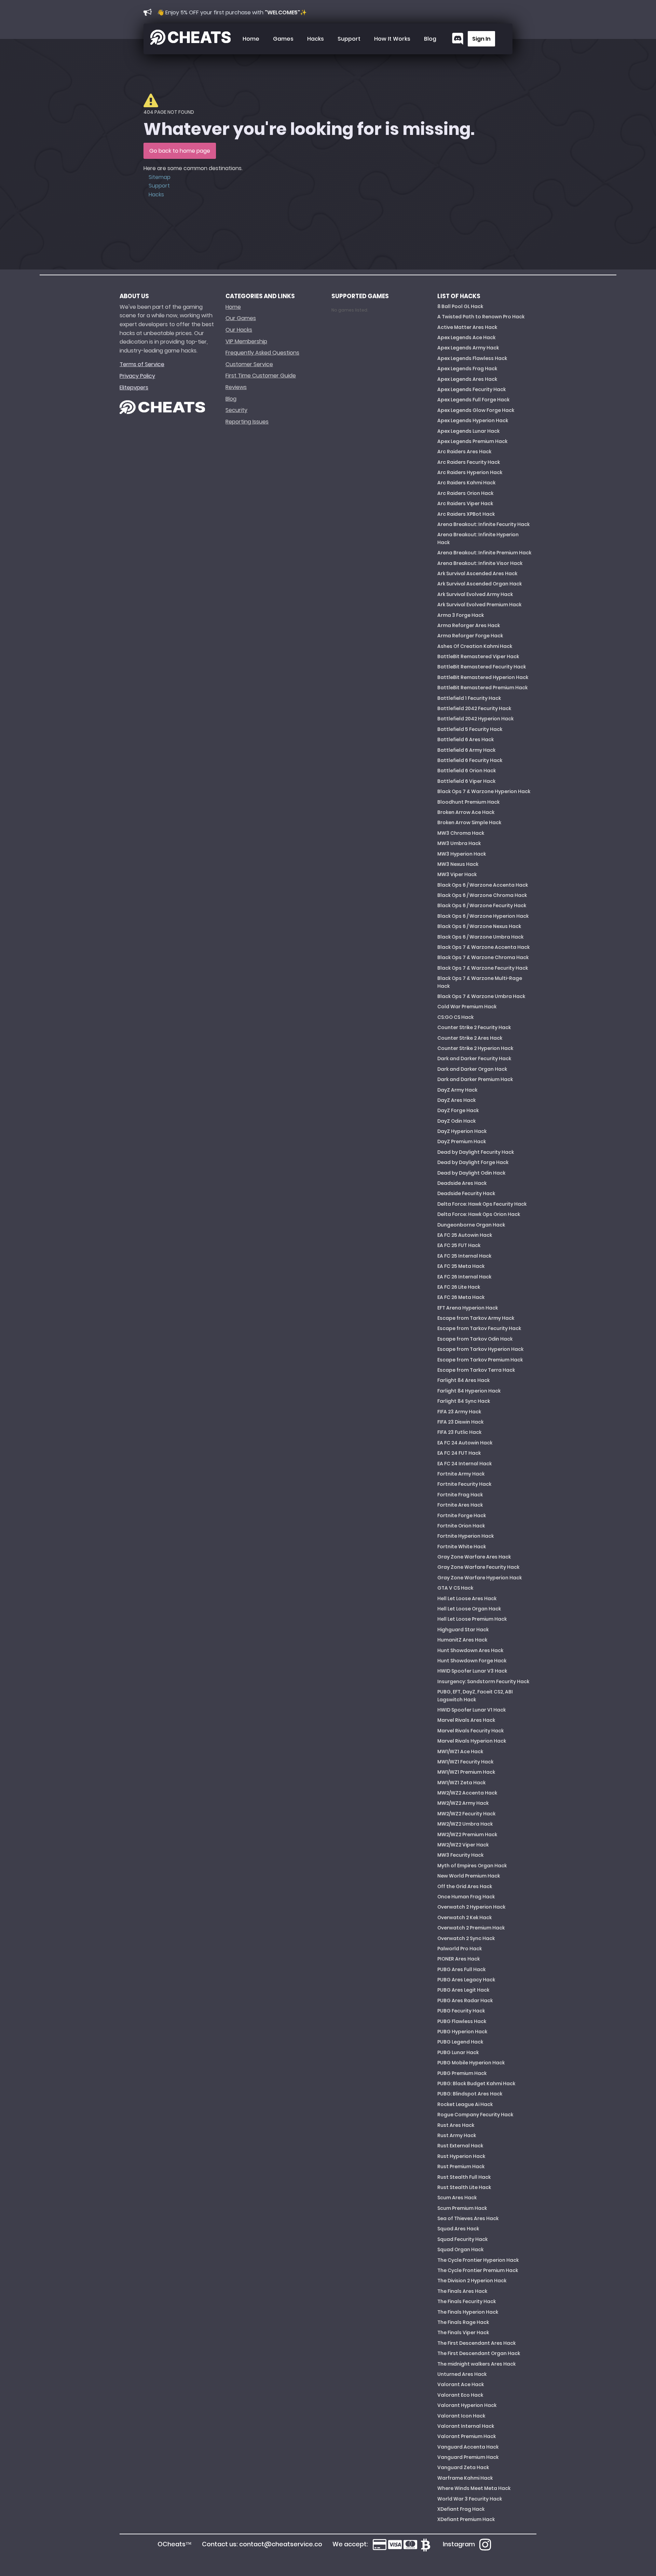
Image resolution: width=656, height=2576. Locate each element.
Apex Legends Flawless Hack (472, 358)
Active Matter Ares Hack (467, 327)
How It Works (392, 39)
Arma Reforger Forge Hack (470, 636)
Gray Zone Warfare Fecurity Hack (478, 1567)
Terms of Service (142, 364)
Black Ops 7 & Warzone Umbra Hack (481, 996)
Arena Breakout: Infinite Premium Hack (484, 553)
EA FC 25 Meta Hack (461, 1266)
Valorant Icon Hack (461, 2416)
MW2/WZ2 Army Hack (463, 1803)
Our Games (241, 318)
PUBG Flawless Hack (462, 2021)
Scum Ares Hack (457, 2198)
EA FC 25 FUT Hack (459, 1245)
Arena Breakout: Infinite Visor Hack (480, 563)
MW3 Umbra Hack (459, 843)
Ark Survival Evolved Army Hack (475, 594)
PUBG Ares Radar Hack (465, 2000)
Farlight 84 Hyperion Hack (469, 1391)
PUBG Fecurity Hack (461, 2011)
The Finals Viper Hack (463, 2332)
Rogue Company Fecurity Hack (475, 2115)
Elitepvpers (134, 387)
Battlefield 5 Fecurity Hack (470, 729)
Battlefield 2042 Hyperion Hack (475, 719)
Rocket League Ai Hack (465, 2104)
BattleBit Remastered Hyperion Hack (483, 677)
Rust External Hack (460, 2146)
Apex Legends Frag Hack (467, 369)
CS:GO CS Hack (455, 1017)
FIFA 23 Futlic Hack (459, 1432)
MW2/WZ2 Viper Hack (463, 1845)
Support (349, 39)
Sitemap (160, 177)
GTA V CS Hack (455, 1588)
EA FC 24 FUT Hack (459, 1453)
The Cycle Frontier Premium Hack (478, 2270)
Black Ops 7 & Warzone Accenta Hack (483, 947)
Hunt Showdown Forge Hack (472, 1661)
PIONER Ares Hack (459, 1959)
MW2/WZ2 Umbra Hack (465, 1824)
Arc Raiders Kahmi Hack (466, 483)
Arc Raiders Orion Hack (465, 493)
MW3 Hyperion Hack (462, 854)
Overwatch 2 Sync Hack (466, 1938)
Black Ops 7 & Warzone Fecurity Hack (483, 968)
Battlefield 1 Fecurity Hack (469, 698)
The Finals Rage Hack (463, 2322)
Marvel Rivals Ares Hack (466, 1720)
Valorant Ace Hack (461, 2384)
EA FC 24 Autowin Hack (465, 1443)
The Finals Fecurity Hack (467, 2301)
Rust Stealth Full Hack (464, 2177)
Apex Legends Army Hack (468, 348)
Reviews (236, 387)
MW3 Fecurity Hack (460, 1855)
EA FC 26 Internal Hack (464, 1277)
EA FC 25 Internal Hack (464, 1256)
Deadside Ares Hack (462, 1183)
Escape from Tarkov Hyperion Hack (480, 1349)
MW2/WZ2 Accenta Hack (467, 1793)
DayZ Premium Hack (462, 1141)
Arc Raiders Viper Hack (465, 503)
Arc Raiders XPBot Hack (466, 514)
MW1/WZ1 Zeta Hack (461, 1783)
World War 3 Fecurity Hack (470, 2499)
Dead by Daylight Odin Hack (471, 1173)
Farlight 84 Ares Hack (463, 1380)
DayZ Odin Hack (456, 1121)
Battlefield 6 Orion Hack (467, 771)
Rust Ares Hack (456, 2125)
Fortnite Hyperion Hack (466, 1536)
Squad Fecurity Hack (462, 2239)
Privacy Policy (137, 376)
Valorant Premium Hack (467, 2436)
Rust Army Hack (457, 2135)
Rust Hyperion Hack (461, 2156)
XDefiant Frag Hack (461, 2509)
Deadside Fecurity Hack (466, 1193)
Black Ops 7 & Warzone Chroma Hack (483, 957)
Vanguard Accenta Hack (468, 2447)
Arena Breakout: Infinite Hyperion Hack (478, 538)
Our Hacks (239, 330)
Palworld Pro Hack (460, 1949)
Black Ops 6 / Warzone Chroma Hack (482, 895)
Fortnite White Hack (462, 1547)
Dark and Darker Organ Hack (472, 1069)
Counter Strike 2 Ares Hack (470, 1038)
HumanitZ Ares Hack (462, 1640)
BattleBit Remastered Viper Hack (478, 656)
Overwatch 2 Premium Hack (471, 1928)
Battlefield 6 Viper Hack (466, 781)
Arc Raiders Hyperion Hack (470, 472)
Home (251, 39)
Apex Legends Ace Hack (466, 337)
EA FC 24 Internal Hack (464, 1464)
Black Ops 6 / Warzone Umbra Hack (480, 937)
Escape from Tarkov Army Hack (476, 1318)
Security (236, 410)
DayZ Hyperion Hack (462, 1131)
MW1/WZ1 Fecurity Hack (465, 1762)
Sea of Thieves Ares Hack (468, 2218)
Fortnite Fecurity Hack (464, 1484)
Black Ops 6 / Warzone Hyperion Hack (483, 916)
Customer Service (249, 364)
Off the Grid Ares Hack (465, 1886)
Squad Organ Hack (460, 2249)
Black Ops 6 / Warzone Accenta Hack (483, 885)
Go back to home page (180, 151)
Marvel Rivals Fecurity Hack (470, 1731)
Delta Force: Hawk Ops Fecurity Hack (482, 1204)
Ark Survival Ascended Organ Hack (480, 584)
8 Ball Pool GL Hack (460, 306)
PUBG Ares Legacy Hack (466, 1980)
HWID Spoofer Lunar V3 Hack (472, 1671)
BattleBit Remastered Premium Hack (482, 688)
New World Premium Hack (469, 1876)
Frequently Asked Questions (262, 353)
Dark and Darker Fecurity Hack (474, 1058)
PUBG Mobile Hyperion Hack (471, 2063)
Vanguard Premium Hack (468, 2457)
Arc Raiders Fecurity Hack (469, 462)
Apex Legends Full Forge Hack (473, 400)
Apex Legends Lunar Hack (468, 431)
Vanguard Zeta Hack (463, 2467)
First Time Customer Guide (261, 376)
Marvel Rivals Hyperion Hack (472, 1741)
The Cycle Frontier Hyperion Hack (478, 2260)
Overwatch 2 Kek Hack (464, 1917)
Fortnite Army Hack (461, 1474)
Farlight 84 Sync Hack (464, 1401)
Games (283, 39)
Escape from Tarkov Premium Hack (480, 1360)
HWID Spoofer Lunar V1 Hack (471, 1710)
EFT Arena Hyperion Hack (468, 1308)
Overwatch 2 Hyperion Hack (471, 1907)
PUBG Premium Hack (462, 2073)
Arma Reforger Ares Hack (469, 625)
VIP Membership (246, 341)
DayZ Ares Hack (456, 1100)
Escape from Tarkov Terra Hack (476, 1370)
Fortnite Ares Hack (460, 1505)
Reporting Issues (247, 422)
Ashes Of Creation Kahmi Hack (475, 646)
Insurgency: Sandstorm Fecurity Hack (483, 1681)
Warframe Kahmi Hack (465, 2478)
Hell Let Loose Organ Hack (469, 1609)
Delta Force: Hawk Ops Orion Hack (479, 1214)
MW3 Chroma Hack (461, 833)
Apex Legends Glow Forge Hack (476, 410)
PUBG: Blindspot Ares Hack (470, 2094)
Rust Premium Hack (461, 2166)
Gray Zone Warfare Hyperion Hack (480, 1578)
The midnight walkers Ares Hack (476, 2364)
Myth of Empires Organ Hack (472, 1866)
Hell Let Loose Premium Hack (472, 1619)
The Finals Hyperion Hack (468, 2312)
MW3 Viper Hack (457, 874)
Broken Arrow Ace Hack (466, 812)
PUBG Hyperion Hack (462, 2032)
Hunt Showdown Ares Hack (470, 1650)
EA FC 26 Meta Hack (461, 1297)
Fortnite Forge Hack (462, 1515)
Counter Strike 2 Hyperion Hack (475, 1048)
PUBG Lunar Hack (458, 2052)
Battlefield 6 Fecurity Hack (470, 760)
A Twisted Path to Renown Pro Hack (481, 317)
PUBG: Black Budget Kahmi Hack (476, 2083)
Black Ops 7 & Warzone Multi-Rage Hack (480, 982)
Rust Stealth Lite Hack (464, 2187)
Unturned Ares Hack (462, 2374)
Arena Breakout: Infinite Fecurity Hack (483, 524)
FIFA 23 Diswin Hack (460, 1422)
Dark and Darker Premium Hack (475, 1079)
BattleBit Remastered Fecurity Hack (482, 667)
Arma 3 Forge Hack (461, 615)
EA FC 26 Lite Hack (459, 1287)
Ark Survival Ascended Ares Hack (477, 573)
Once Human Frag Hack (466, 1897)
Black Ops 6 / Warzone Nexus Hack (479, 926)
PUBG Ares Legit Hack (463, 1990)
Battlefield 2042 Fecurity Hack (474, 708)
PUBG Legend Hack (460, 2042)
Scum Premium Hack (462, 2208)
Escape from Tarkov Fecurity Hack (479, 1328)
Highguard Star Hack (463, 1630)
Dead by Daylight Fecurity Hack (476, 1152)
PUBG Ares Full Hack (461, 1969)
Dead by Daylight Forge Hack (473, 1162)
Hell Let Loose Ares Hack (467, 1598)
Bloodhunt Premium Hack (468, 802)
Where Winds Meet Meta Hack (474, 2488)
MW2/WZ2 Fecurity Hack (466, 1814)
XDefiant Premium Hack (466, 2519)
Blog (430, 39)
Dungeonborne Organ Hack (471, 1225)
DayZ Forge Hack (458, 1110)
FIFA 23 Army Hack (459, 1412)
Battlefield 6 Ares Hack (466, 739)
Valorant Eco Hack (460, 2395)
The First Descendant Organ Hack (479, 2353)
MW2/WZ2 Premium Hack (467, 1834)
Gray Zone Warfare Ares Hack (474, 1557)
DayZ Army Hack (457, 1090)
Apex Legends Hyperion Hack (473, 420)
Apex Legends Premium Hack (472, 441)
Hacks (316, 39)
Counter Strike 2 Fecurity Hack (474, 1027)
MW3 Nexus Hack (458, 864)
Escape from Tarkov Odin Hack (475, 1339)
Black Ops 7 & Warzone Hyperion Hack (484, 791)
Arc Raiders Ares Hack (464, 452)
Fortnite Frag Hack (460, 1495)
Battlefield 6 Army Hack (466, 750)
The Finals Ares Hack (462, 2291)
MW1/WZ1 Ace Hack (460, 1751)
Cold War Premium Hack (467, 1007)
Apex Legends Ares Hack (467, 379)
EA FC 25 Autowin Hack (465, 1235)
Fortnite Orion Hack (461, 1526)
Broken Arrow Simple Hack (469, 822)
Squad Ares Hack (458, 2229)
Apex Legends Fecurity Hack (471, 389)
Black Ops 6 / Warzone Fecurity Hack (482, 905)
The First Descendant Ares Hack (476, 2343)
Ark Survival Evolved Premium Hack (479, 605)
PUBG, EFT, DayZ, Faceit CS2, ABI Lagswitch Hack (475, 1695)
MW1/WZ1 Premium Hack (466, 1772)
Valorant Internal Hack (466, 2426)
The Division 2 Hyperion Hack (472, 2281)
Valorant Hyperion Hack (467, 2405)
